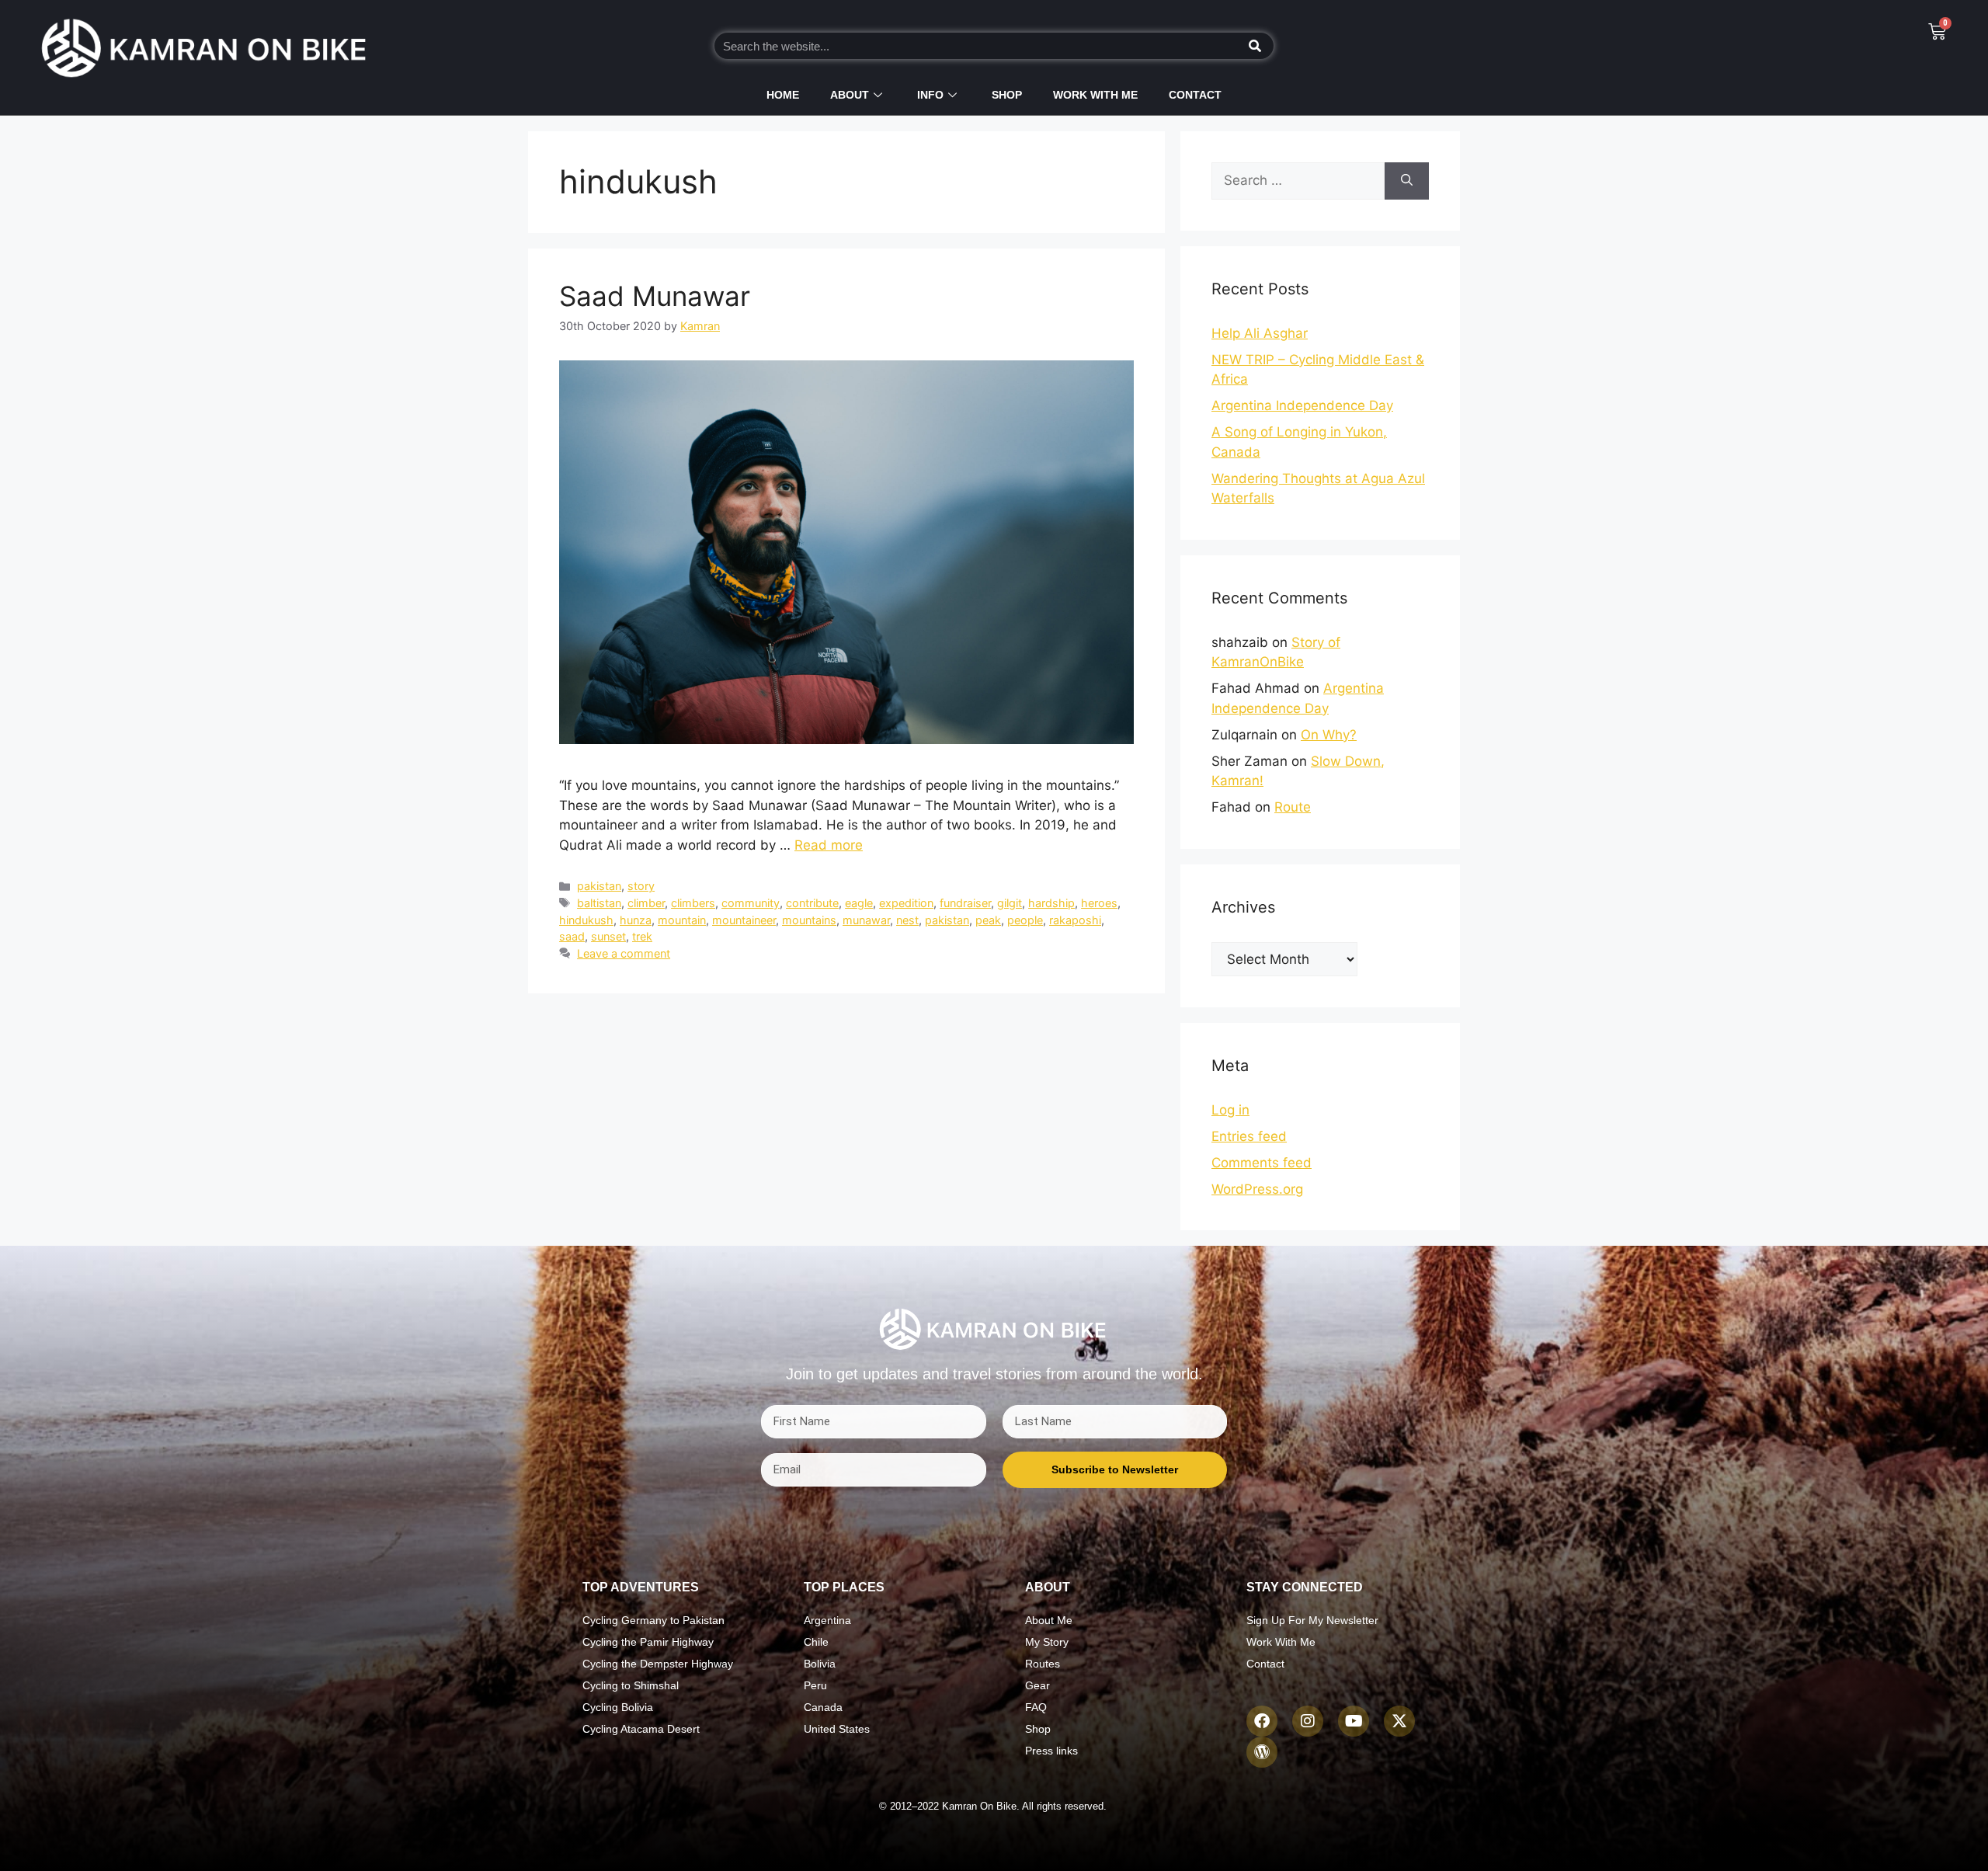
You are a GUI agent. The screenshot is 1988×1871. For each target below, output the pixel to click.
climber (646, 903)
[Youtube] (1354, 1721)
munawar (866, 920)
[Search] (1255, 46)
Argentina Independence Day (1302, 405)
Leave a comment (624, 953)
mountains (809, 920)
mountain (682, 920)
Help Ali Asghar (1260, 333)
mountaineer (744, 920)
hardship (1051, 903)
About (850, 95)
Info (930, 95)
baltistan (599, 903)
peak (988, 920)
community (751, 903)
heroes (1099, 903)
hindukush (586, 920)
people (1025, 920)
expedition (906, 903)
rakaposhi (1075, 920)
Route (1293, 807)
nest (907, 920)
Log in (1230, 1110)
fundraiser (965, 903)
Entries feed (1249, 1136)
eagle (859, 903)
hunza (636, 920)
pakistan (599, 886)
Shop (1007, 95)
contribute (812, 903)
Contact (1195, 95)
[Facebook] (1262, 1721)
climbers (693, 903)
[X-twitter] (1399, 1721)
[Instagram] (1308, 1721)
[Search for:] (1298, 181)
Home (783, 95)
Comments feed (1262, 1163)
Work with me (1095, 95)
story (641, 886)
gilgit (1010, 903)
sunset (608, 936)
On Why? (1329, 735)
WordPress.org (1257, 1189)
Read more (829, 845)
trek (642, 936)
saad (572, 936)
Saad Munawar (655, 296)
